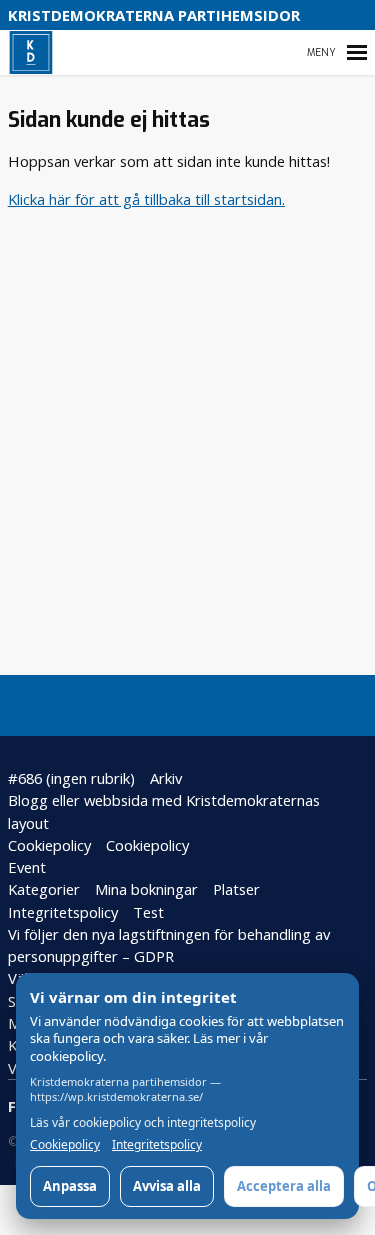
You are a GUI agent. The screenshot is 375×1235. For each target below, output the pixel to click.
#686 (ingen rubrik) (71, 778)
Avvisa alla (167, 1186)
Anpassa (70, 1186)
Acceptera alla (284, 1186)
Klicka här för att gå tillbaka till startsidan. (146, 199)
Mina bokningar (146, 889)
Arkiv (166, 778)
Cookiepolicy (49, 845)
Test (148, 912)
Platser (236, 889)
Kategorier (44, 889)
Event (27, 867)
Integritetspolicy (63, 912)
